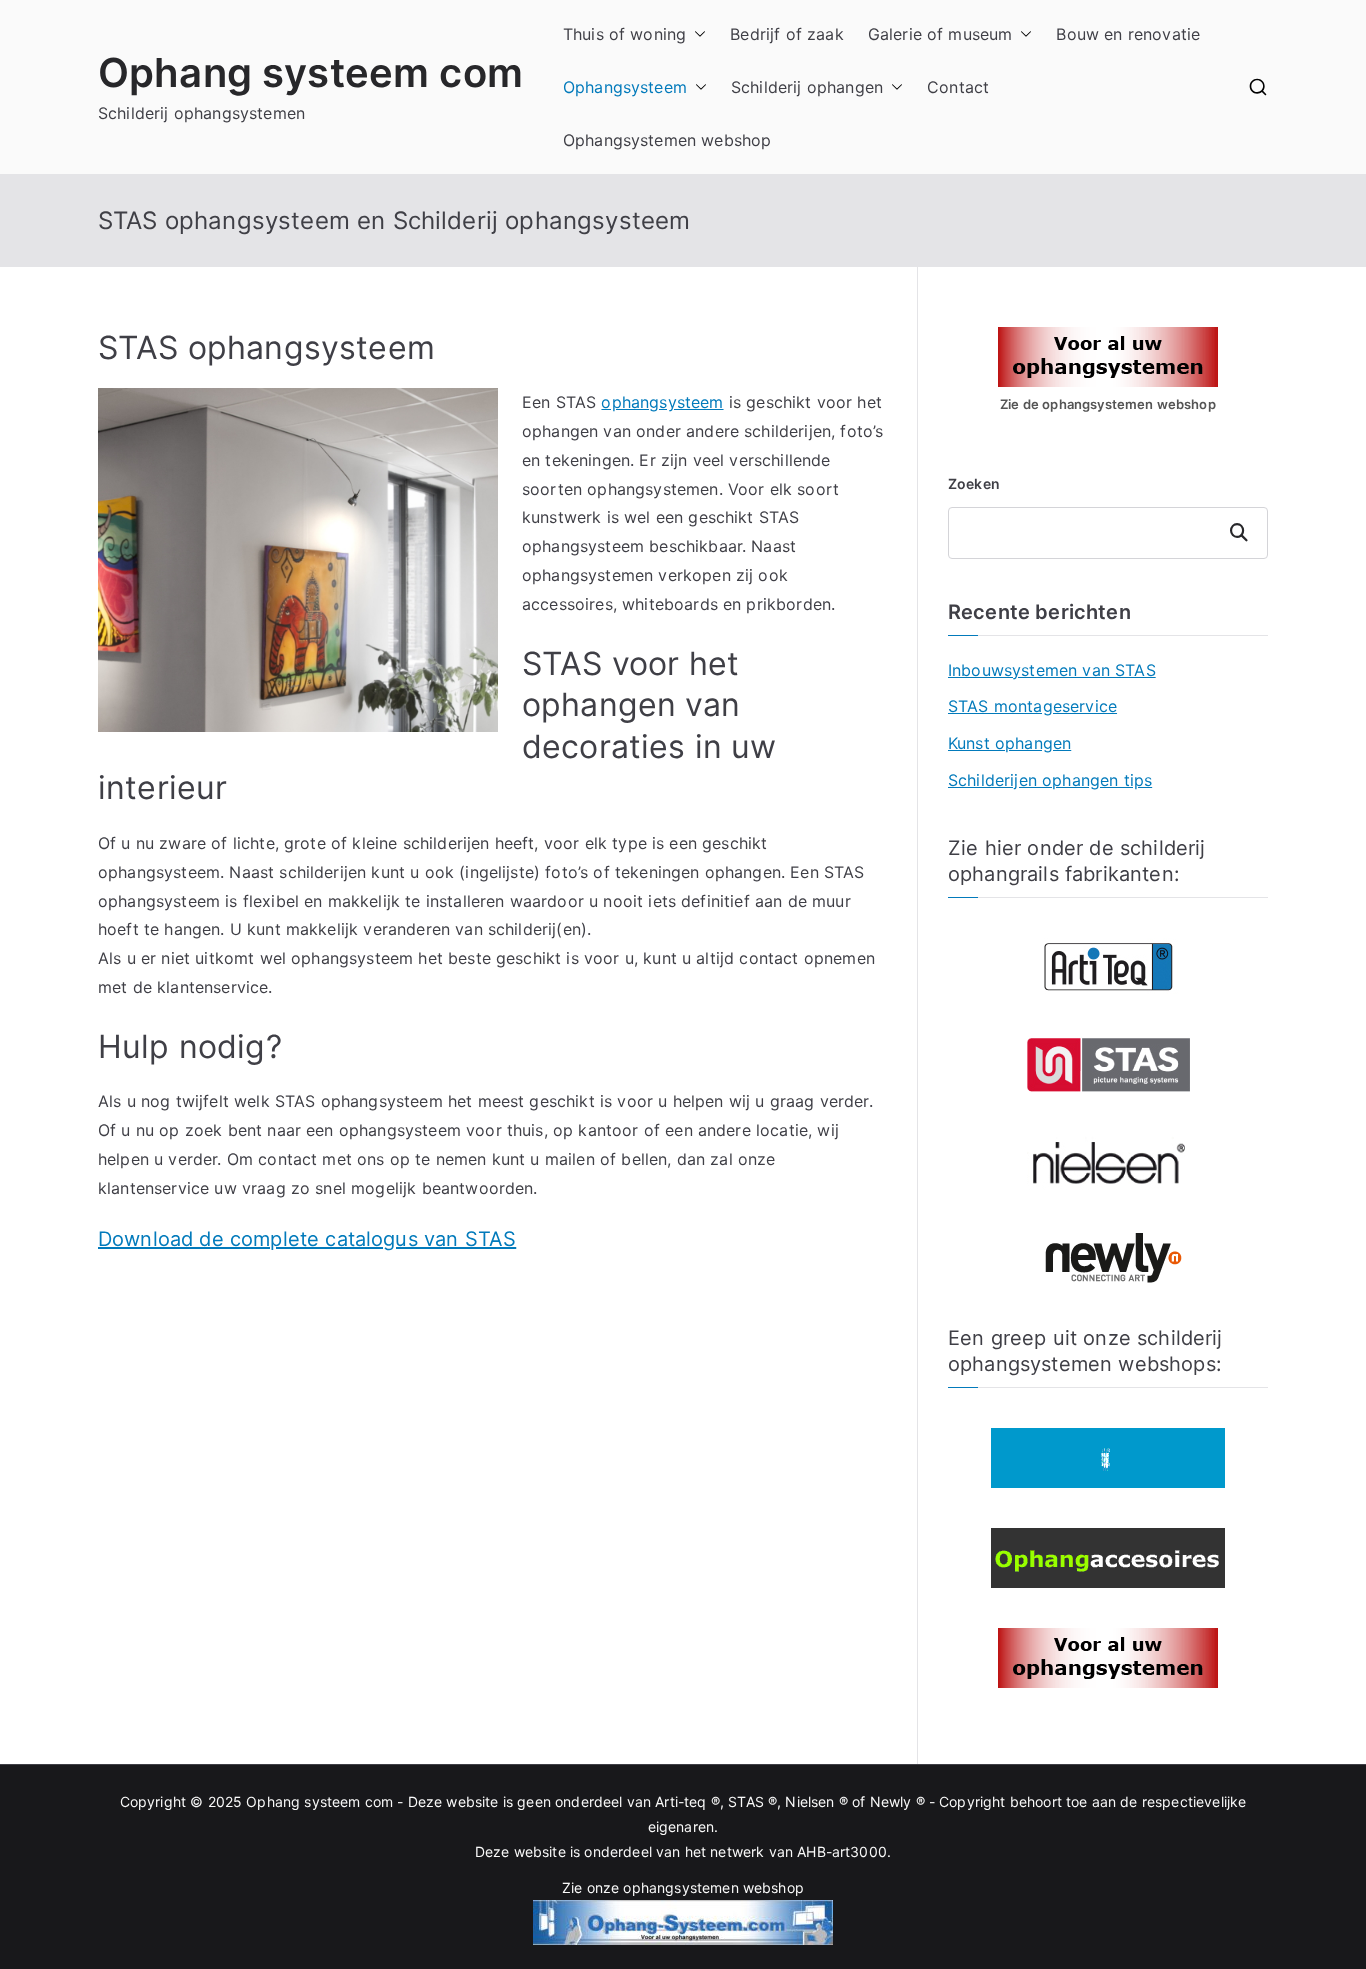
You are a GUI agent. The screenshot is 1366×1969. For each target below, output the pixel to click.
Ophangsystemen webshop (667, 140)
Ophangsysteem (625, 87)
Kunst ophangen (1009, 743)
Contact (958, 87)
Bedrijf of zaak (786, 34)
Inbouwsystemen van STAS (1052, 670)
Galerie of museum (940, 34)
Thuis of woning (624, 34)
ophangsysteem (662, 402)
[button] (696, 34)
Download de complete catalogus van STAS (307, 1239)
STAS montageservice (1032, 706)
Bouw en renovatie (1128, 34)
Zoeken (974, 483)
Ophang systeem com (310, 72)
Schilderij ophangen (807, 87)
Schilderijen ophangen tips (1050, 780)
